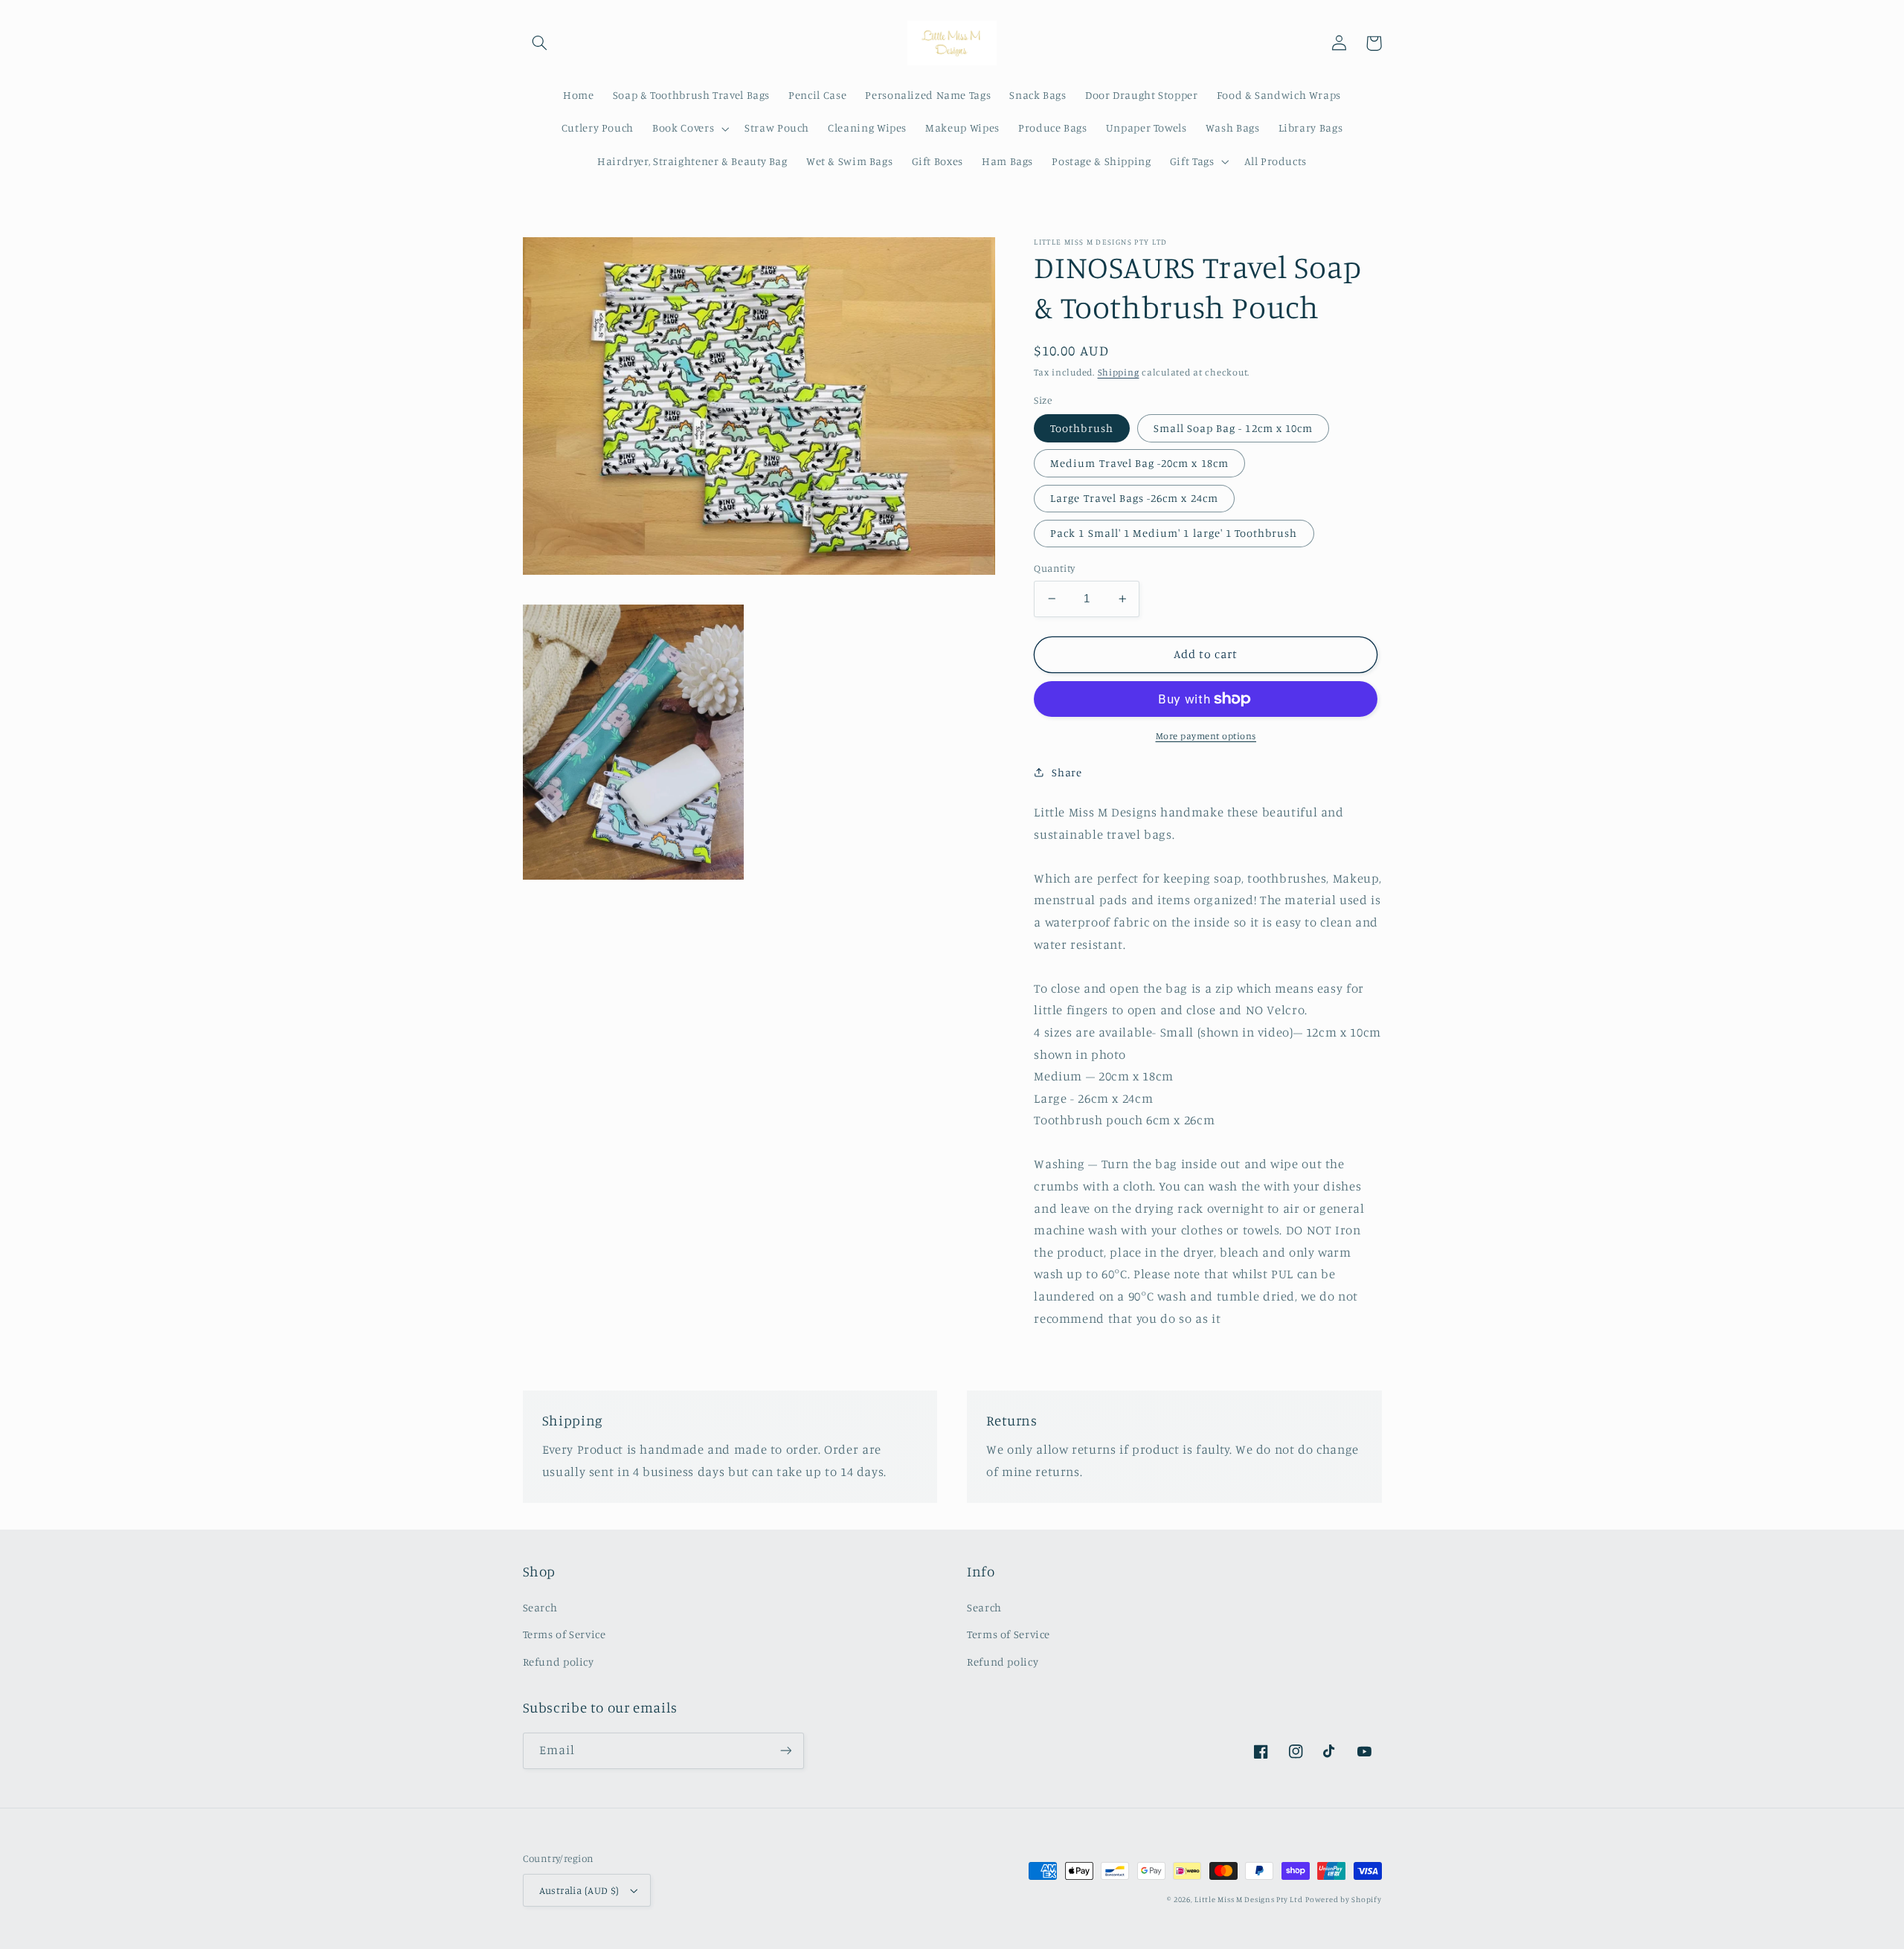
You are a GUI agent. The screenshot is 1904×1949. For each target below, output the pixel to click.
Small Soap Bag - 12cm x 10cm (1233, 427)
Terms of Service (565, 1634)
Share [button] (1067, 772)
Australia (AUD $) (579, 1890)
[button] (540, 43)
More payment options (1206, 736)
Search (540, 1607)
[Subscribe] (785, 1751)
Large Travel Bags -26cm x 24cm (1134, 498)
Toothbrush (1082, 427)
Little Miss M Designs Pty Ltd (1248, 1899)
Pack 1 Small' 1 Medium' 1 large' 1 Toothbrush (1174, 533)
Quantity (1054, 568)
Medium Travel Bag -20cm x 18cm (1139, 463)
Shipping (1119, 372)
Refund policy (559, 1662)
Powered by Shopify (1343, 1899)
